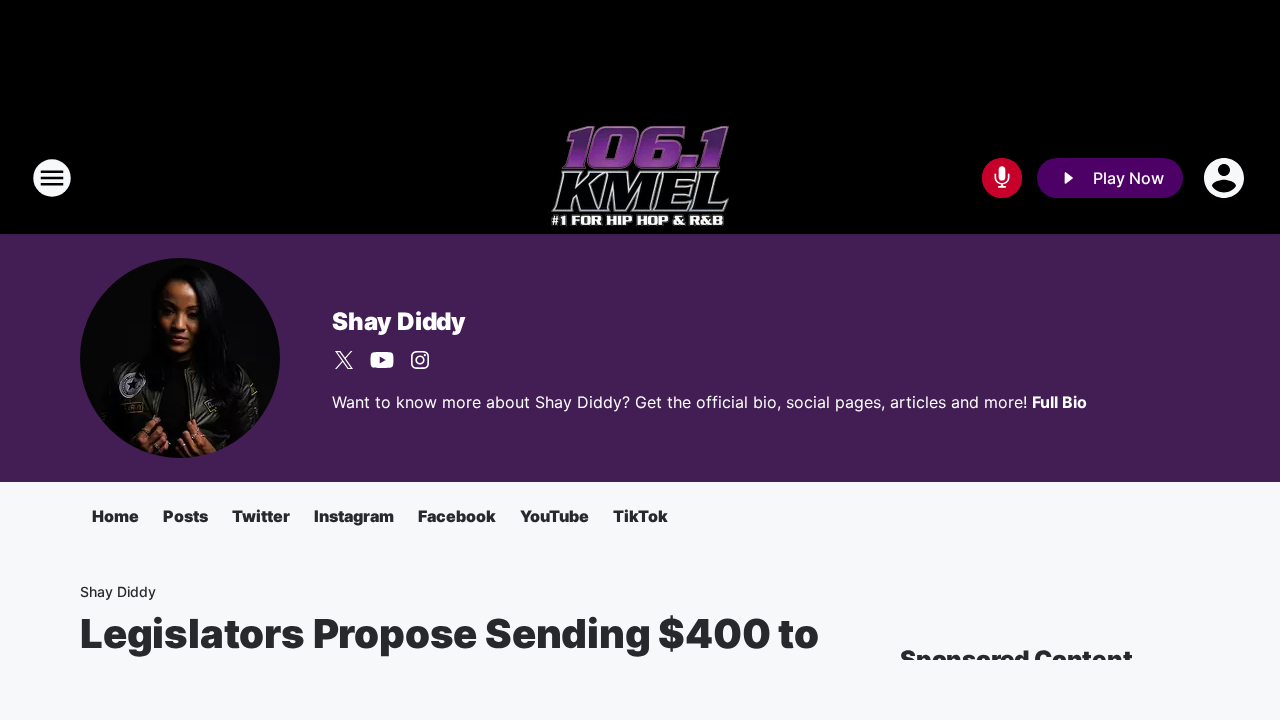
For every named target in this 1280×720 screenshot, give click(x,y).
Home (115, 516)
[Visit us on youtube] (382, 360)
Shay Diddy (399, 321)
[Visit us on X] (344, 360)
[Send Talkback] (1002, 178)
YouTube (554, 516)
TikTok (640, 516)
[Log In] (1226, 178)
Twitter (261, 516)
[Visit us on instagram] (420, 360)
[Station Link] (640, 178)
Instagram (354, 516)
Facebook (457, 516)
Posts (185, 516)
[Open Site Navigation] (52, 178)
